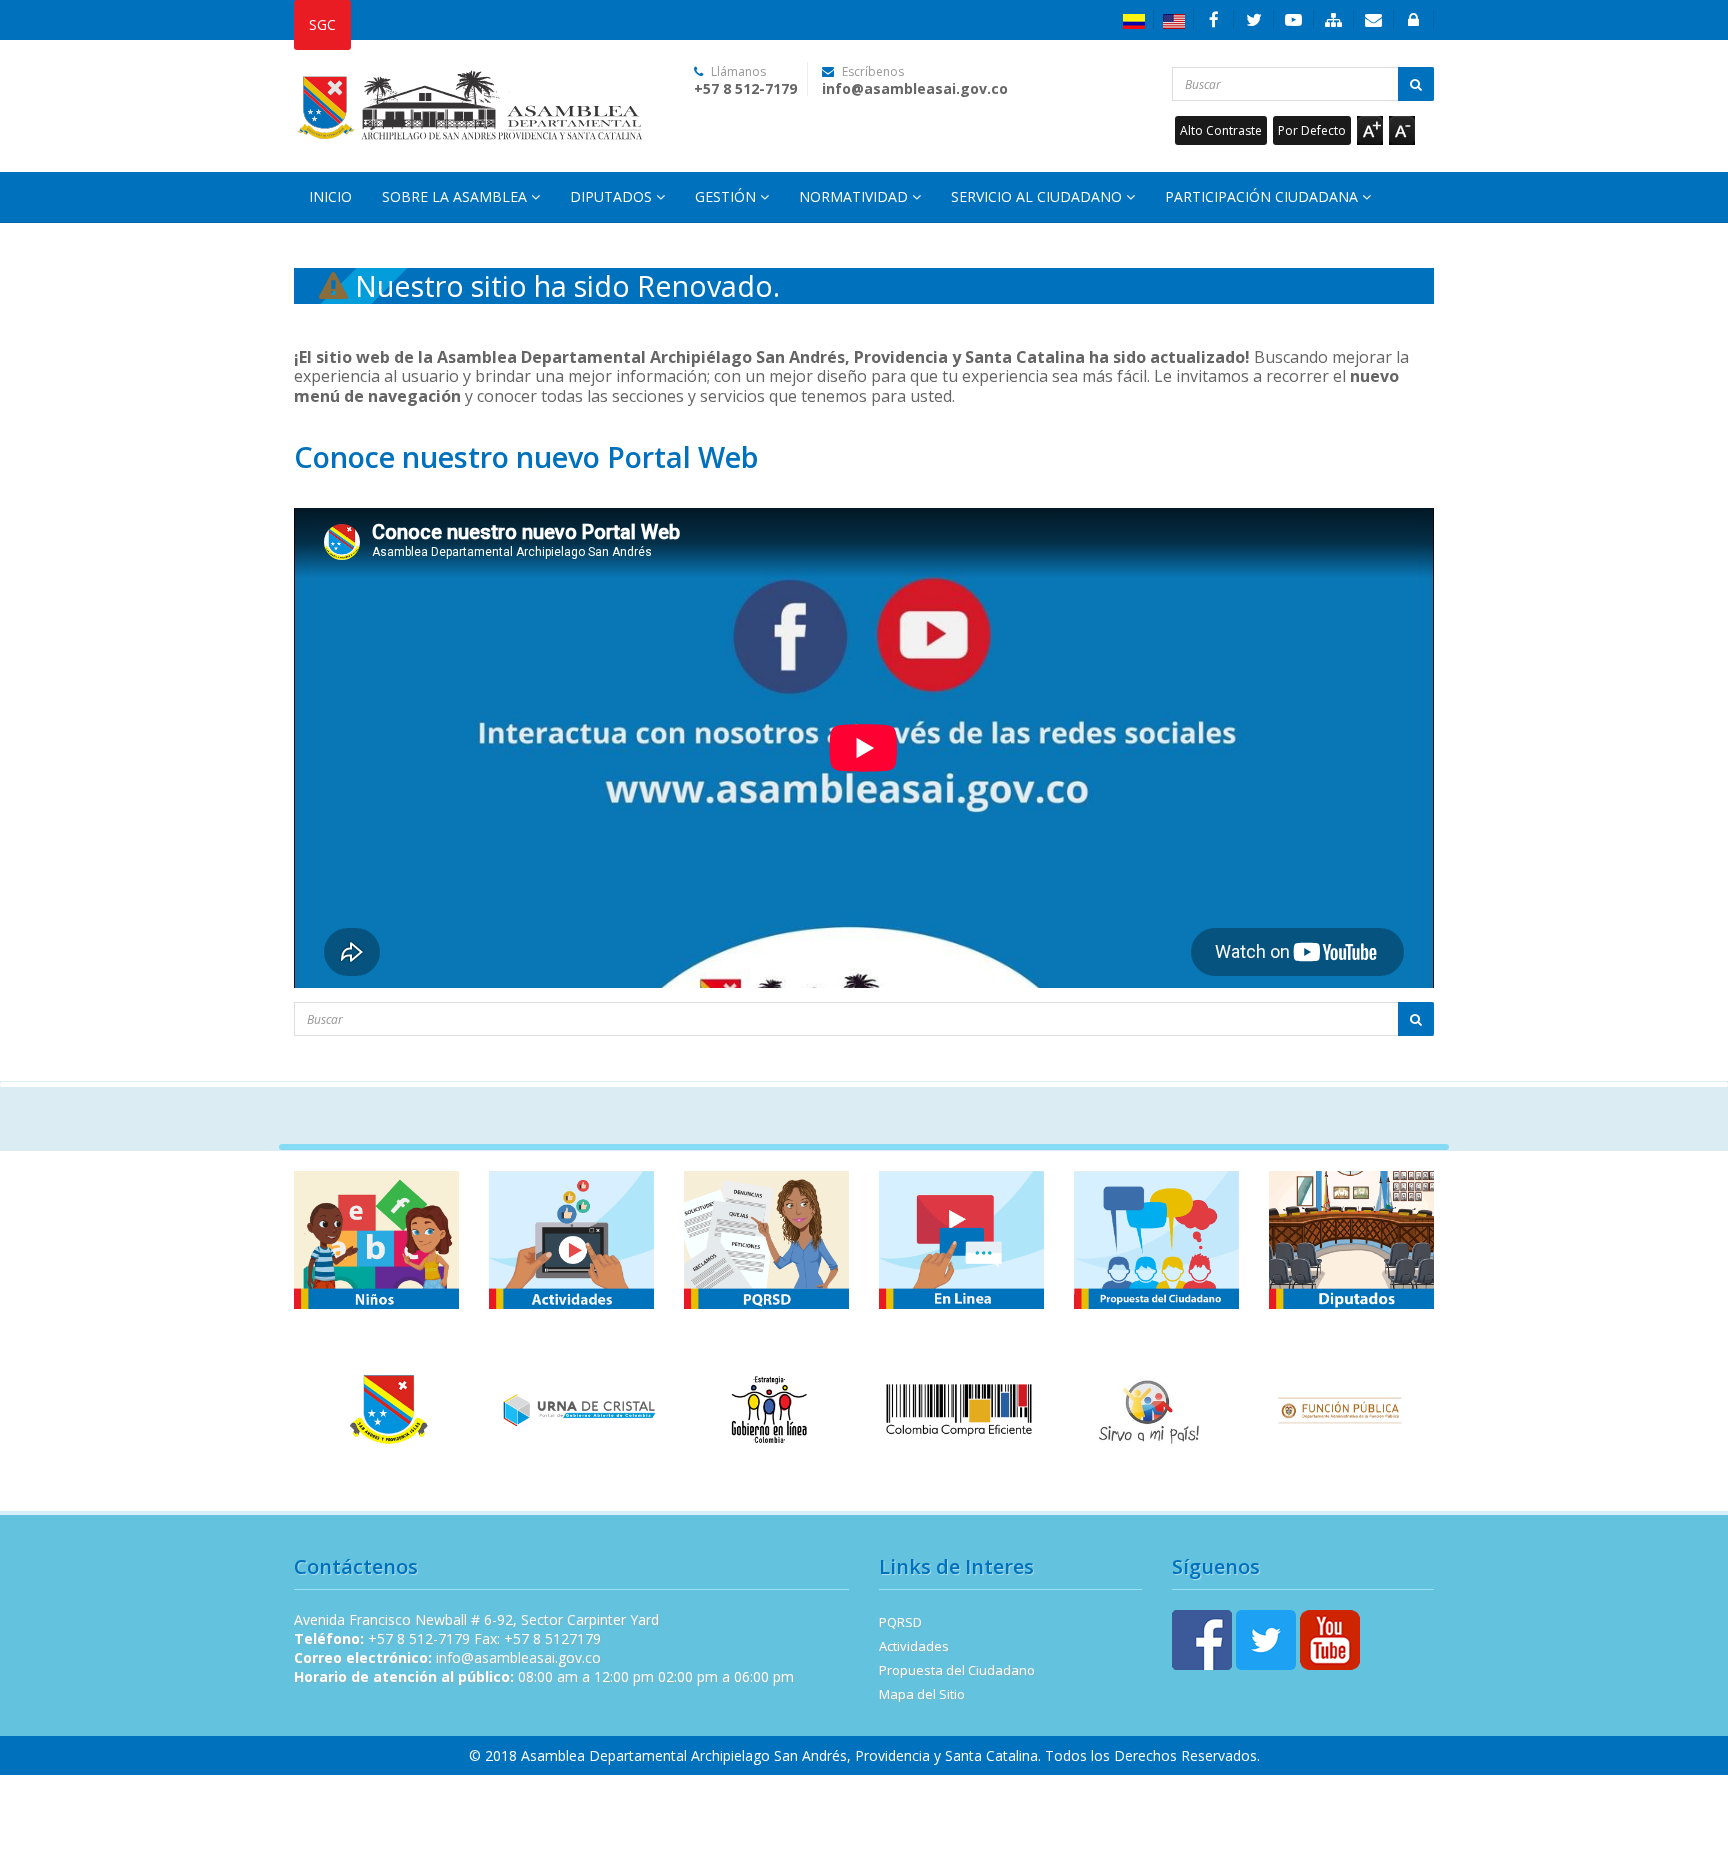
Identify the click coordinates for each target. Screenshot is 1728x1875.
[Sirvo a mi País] (1149, 1409)
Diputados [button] (613, 196)
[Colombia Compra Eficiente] (959, 1409)
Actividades (914, 1646)
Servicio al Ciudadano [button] (1038, 196)
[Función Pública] (1339, 1409)
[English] (1174, 19)
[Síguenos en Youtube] (1330, 1637)
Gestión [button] (727, 196)
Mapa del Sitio (922, 1694)
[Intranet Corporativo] (1414, 19)
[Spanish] (1134, 19)
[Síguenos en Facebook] (1214, 19)
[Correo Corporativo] (1374, 19)
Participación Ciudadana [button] (1263, 196)
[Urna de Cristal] (579, 1409)
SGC (322, 24)
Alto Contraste (1221, 130)
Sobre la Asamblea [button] (456, 196)
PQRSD (900, 1622)
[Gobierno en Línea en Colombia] (769, 1409)
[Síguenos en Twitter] (1254, 19)
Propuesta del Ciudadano (957, 1670)
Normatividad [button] (855, 196)
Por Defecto (1312, 130)
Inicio (330, 196)
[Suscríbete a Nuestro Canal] (1294, 19)
